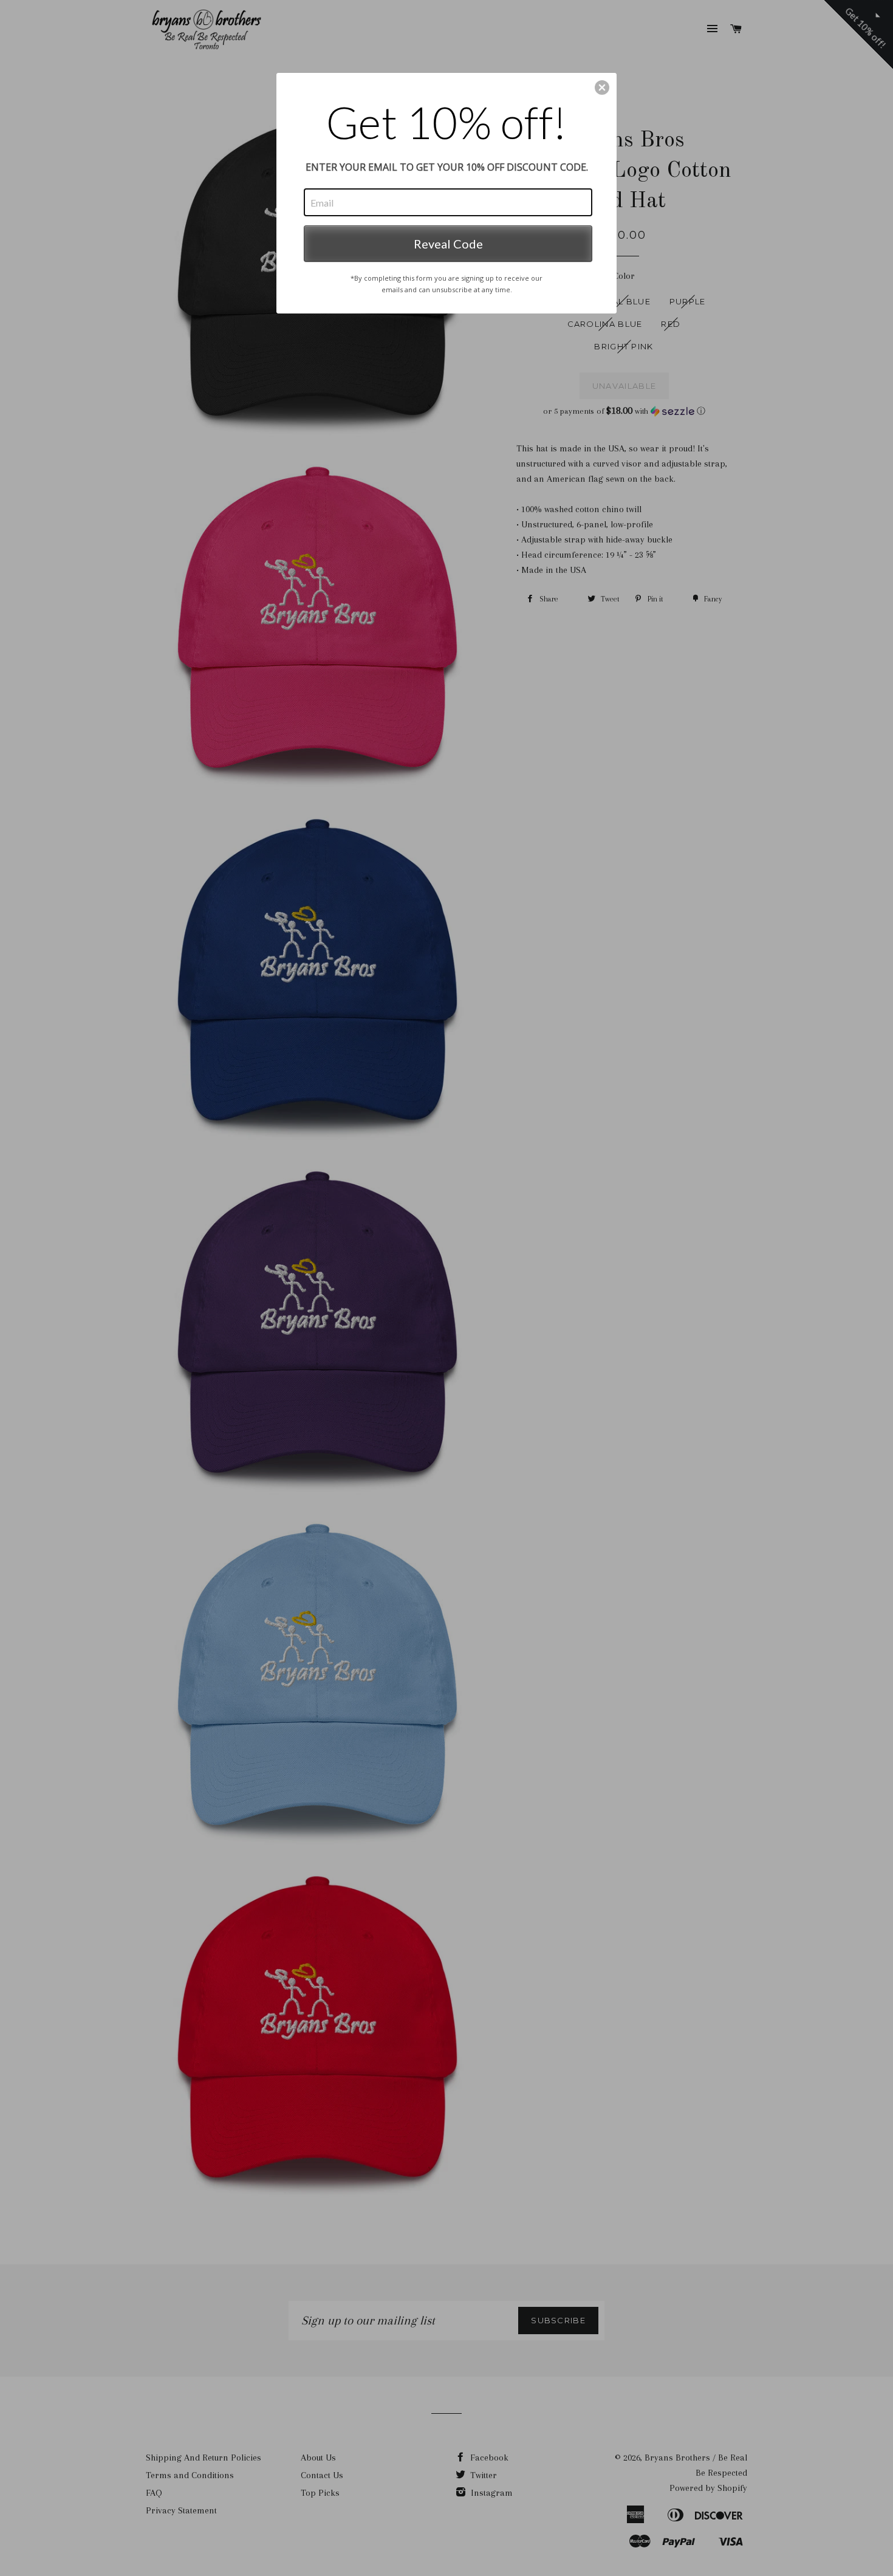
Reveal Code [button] (448, 244)
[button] (602, 87)
